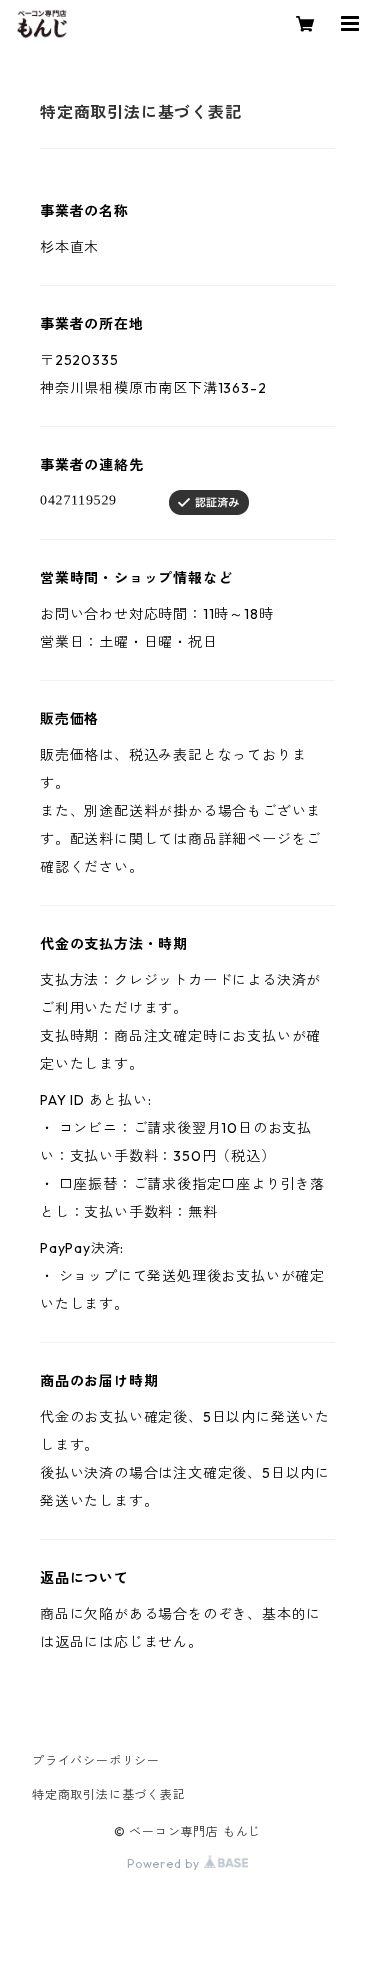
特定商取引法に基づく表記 (109, 1794)
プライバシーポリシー (96, 1760)
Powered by (165, 1863)
